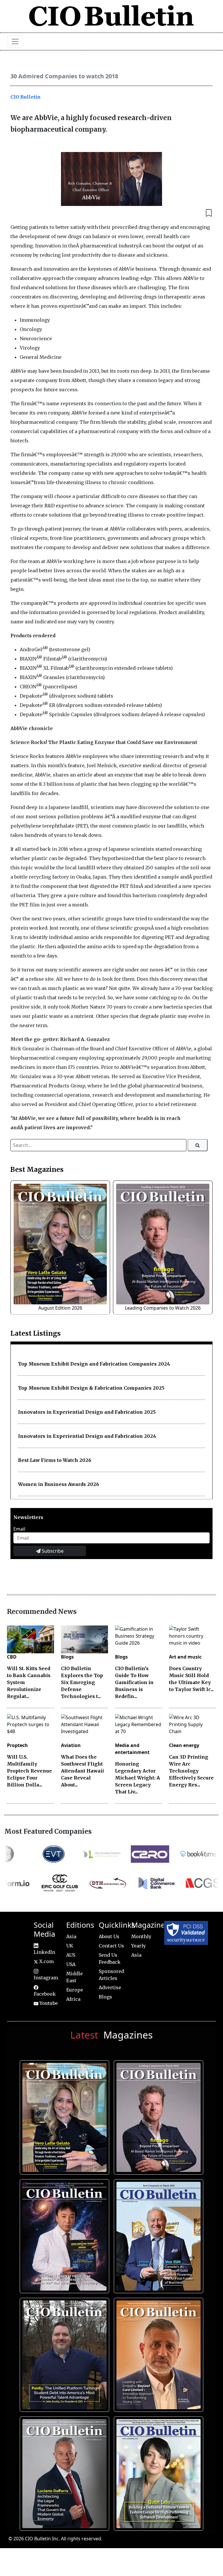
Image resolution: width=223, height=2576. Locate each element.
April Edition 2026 (157, 2471)
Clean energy (184, 1745)
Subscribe (52, 1551)
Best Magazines (37, 1170)
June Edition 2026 (63, 2353)
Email (19, 1529)
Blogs (67, 1657)
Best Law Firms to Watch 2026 (55, 1460)
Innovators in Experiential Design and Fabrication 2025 (87, 1412)
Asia (71, 1936)
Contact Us (111, 1946)
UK (70, 1946)
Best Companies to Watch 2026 (157, 2234)
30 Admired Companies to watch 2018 (64, 76)
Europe (75, 1990)
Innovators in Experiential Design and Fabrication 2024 (87, 1436)
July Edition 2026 (63, 2234)
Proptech (17, 1745)
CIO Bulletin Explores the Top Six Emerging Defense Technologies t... (82, 1682)
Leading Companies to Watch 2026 (163, 1308)
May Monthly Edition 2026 (157, 2353)
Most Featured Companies (48, 1831)
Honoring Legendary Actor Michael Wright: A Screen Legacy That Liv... (137, 1778)
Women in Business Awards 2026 (59, 1484)
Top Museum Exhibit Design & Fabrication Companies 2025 (91, 1388)
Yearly (139, 1946)
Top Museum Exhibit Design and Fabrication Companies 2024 (94, 1364)
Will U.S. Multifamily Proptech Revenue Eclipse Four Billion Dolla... (29, 1771)
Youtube (48, 2003)
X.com (46, 1961)
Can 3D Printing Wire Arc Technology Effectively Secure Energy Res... (191, 1771)
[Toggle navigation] (15, 41)
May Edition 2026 (63, 2471)
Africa (73, 1999)
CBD (12, 1657)
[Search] (198, 1145)
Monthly (141, 1936)
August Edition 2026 (60, 1308)
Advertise (110, 1987)
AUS (71, 1955)
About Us (109, 1936)
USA (71, 1964)
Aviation (71, 1745)
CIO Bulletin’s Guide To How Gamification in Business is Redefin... (134, 1682)
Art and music (185, 1657)
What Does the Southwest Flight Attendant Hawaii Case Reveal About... (82, 1771)
